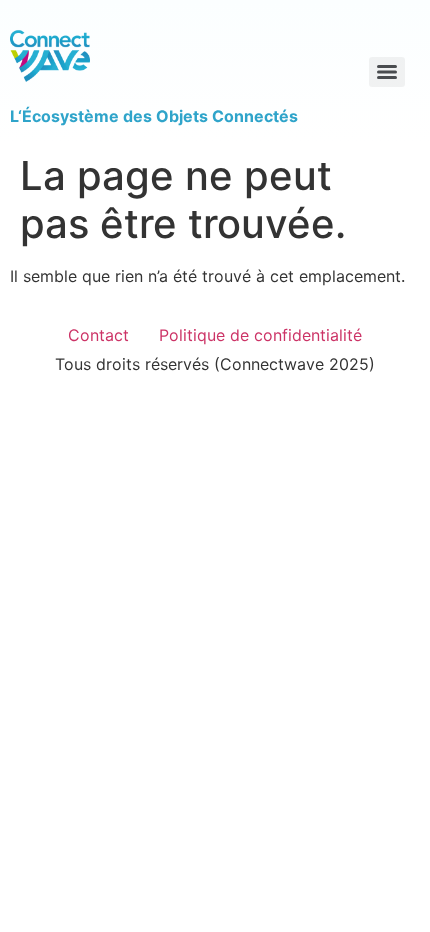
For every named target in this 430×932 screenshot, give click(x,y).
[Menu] (387, 72)
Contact (98, 335)
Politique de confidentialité (260, 335)
